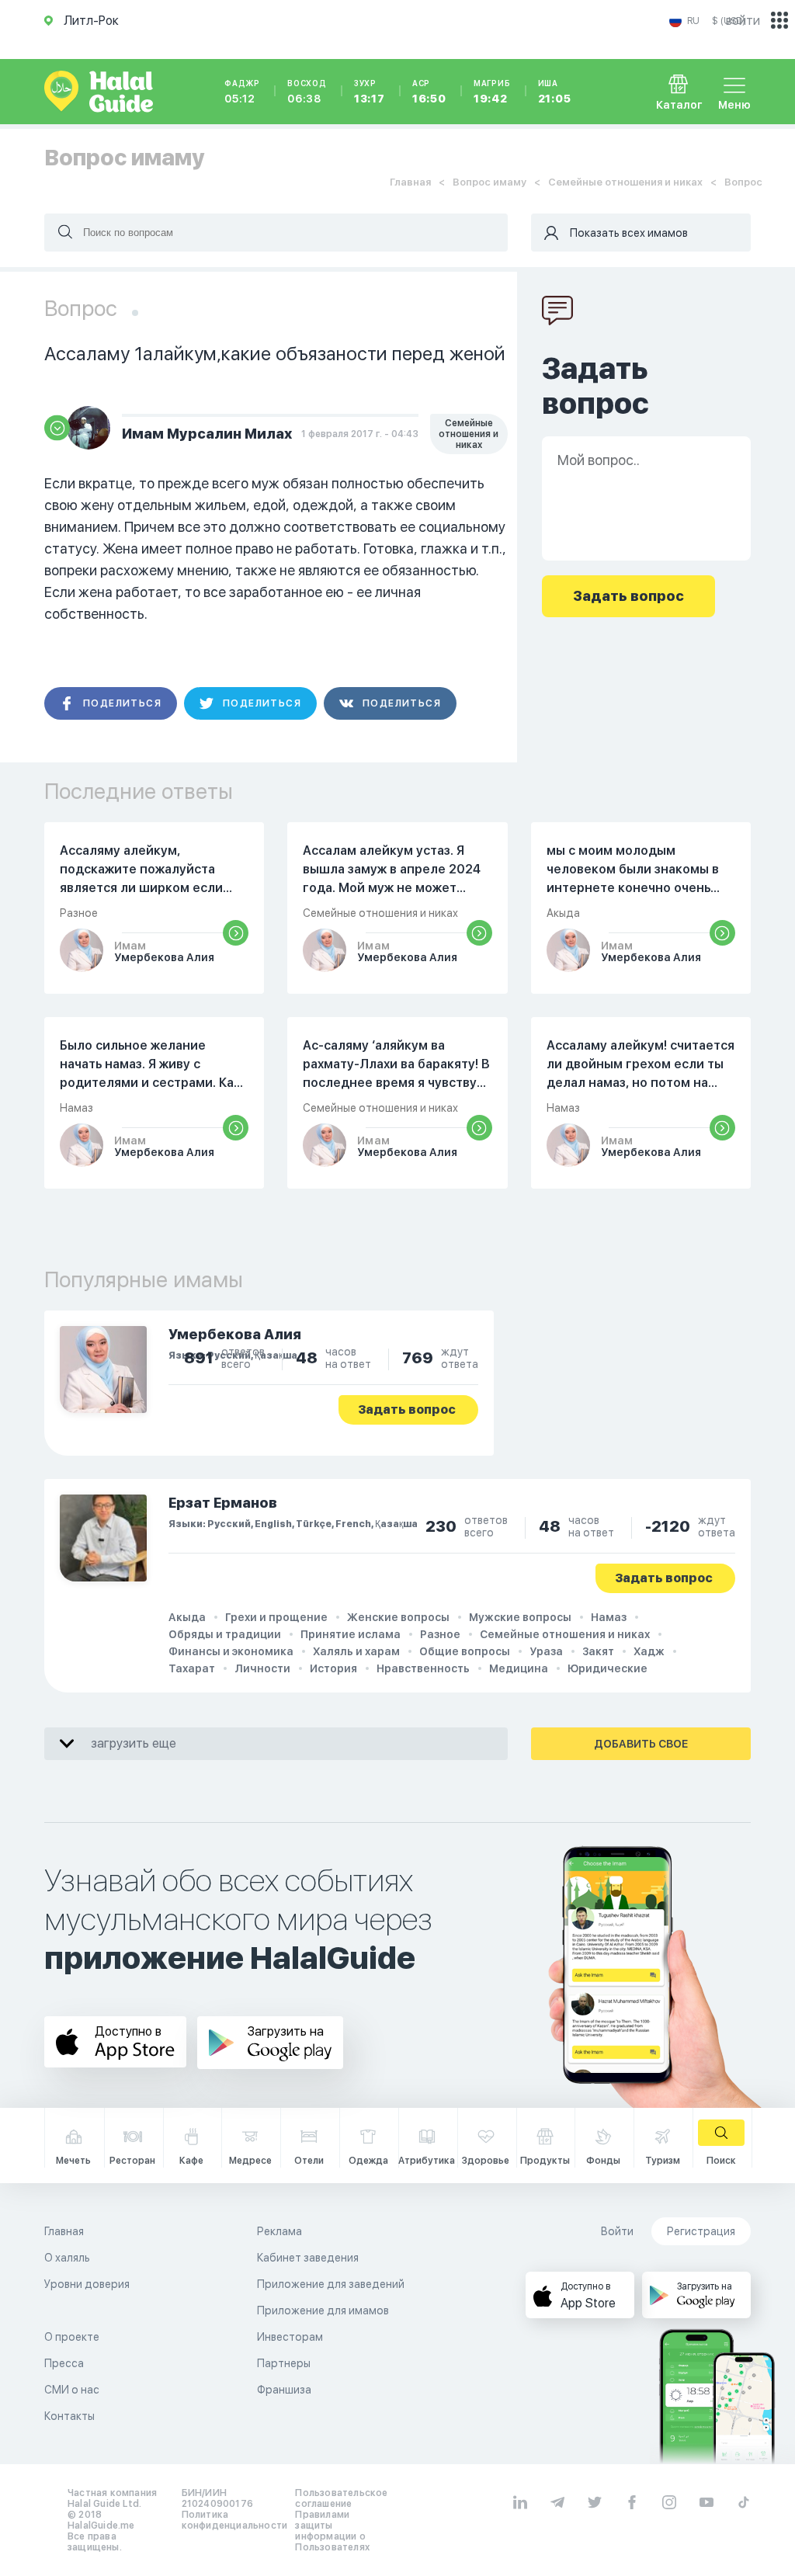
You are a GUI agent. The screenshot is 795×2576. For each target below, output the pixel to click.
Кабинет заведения (308, 2258)
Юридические (608, 1668)
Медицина (519, 1668)
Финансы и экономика (231, 1651)
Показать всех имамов (629, 233)
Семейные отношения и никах (625, 182)
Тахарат (192, 1668)
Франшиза (284, 2390)
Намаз (609, 1617)
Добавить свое (641, 1744)
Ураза (546, 1651)
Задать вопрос (407, 1410)
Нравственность (423, 1668)
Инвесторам (290, 2337)
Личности (262, 1668)
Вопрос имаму (489, 182)
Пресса (64, 2363)
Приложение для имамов (323, 2310)
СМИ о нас (72, 2390)
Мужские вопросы (520, 1617)
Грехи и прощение (276, 1617)
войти (743, 21)
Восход (307, 92)
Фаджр (242, 92)
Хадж (649, 1651)
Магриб (492, 92)
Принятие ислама (351, 1634)
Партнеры (284, 2363)
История (333, 1668)
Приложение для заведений (331, 2284)
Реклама (279, 2231)
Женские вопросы (398, 1617)
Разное (440, 1634)
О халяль (67, 2258)
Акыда (187, 1617)
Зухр (370, 92)
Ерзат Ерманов (223, 1503)
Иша (555, 92)
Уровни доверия (87, 2284)
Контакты (69, 2416)
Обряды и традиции (225, 1634)
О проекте (72, 2337)
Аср (429, 92)
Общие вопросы (465, 1651)
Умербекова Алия (235, 1334)
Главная (410, 182)
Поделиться (122, 703)
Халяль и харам (356, 1651)
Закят (598, 1651)
